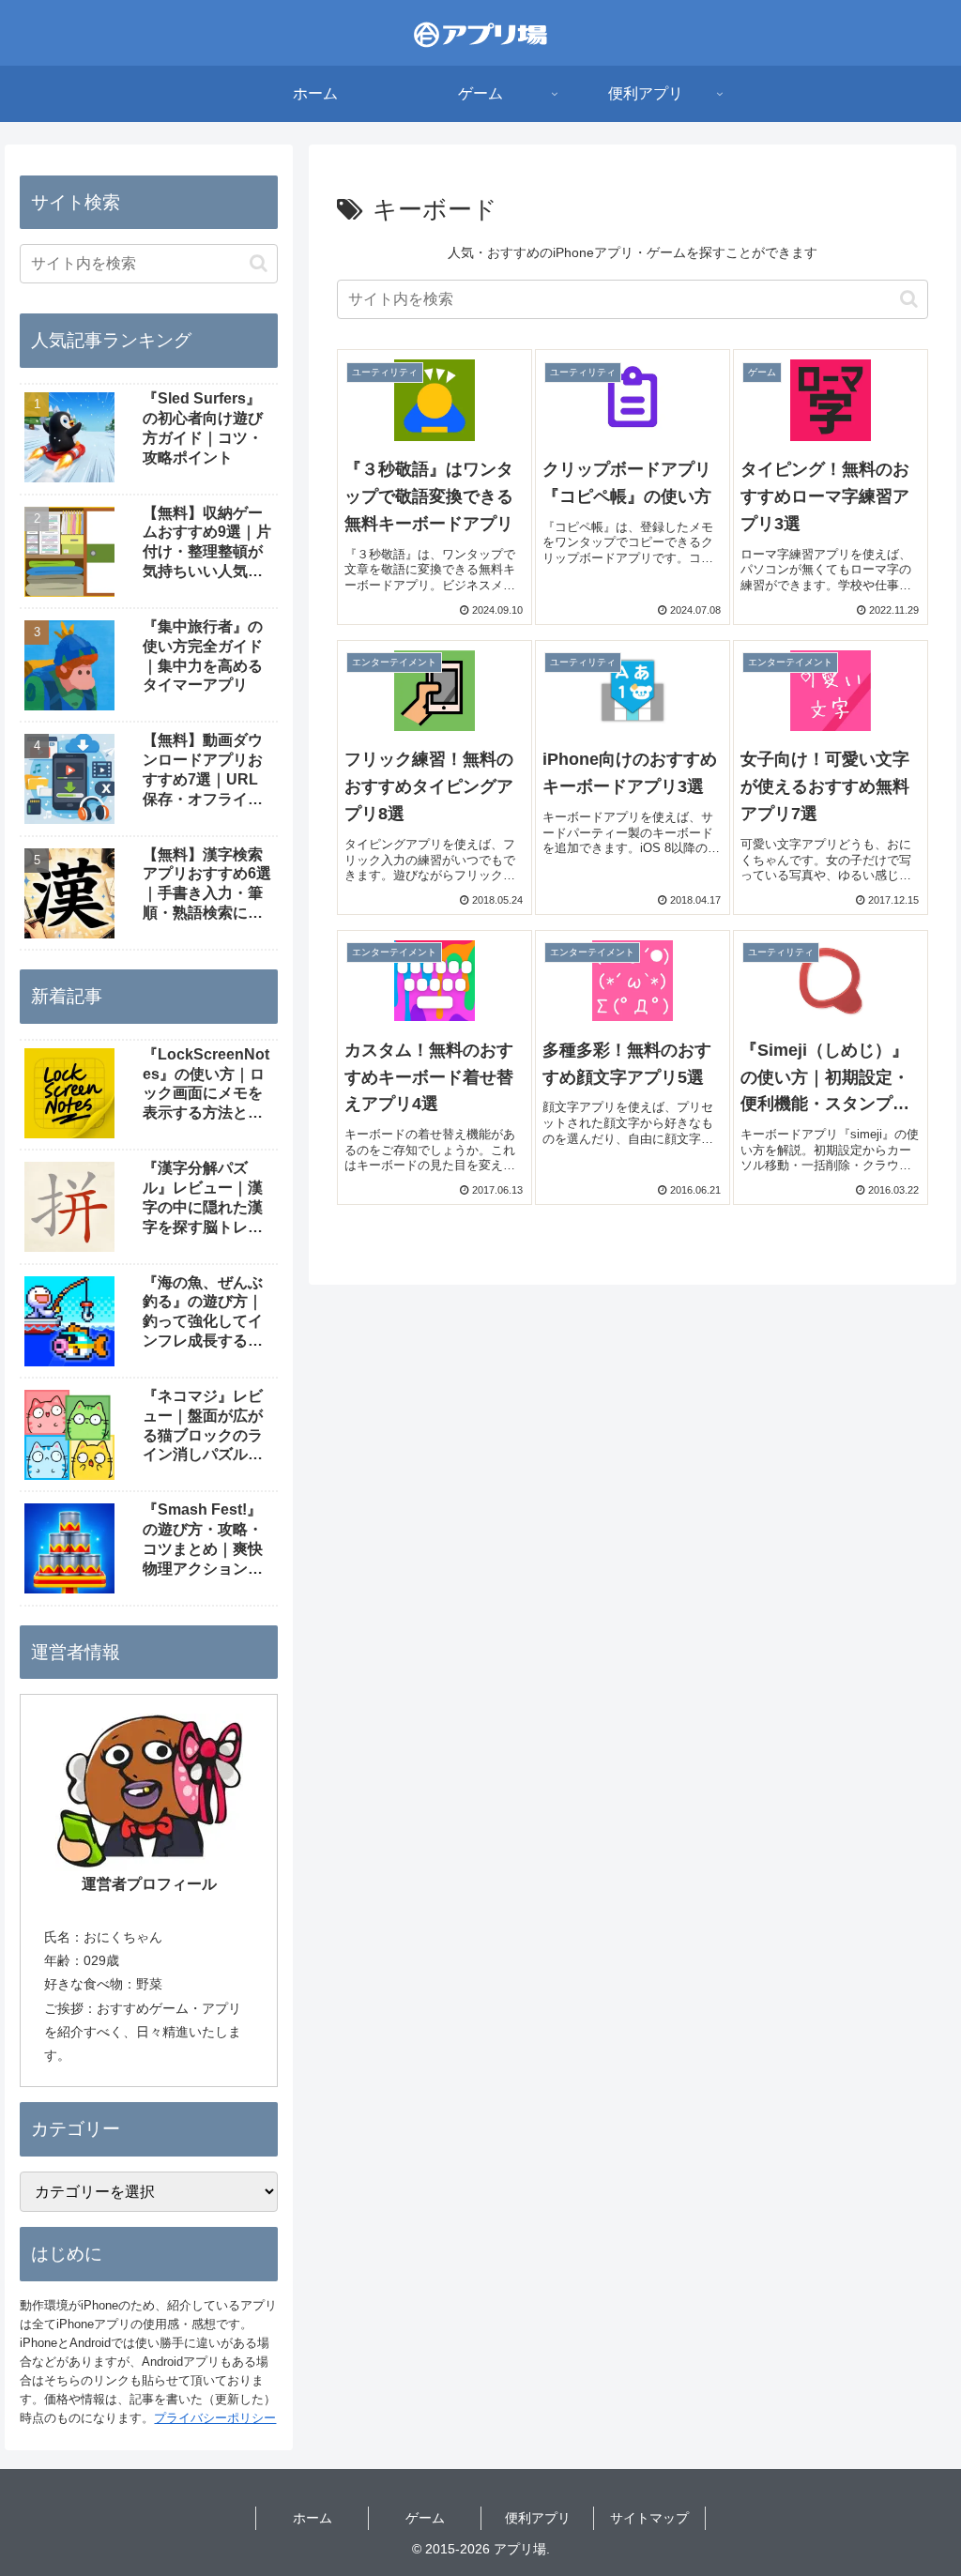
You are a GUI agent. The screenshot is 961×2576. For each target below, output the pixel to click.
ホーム (313, 2518)
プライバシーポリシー (215, 2418)
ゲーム (425, 2518)
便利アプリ (538, 2518)
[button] (909, 299)
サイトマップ (649, 2518)
